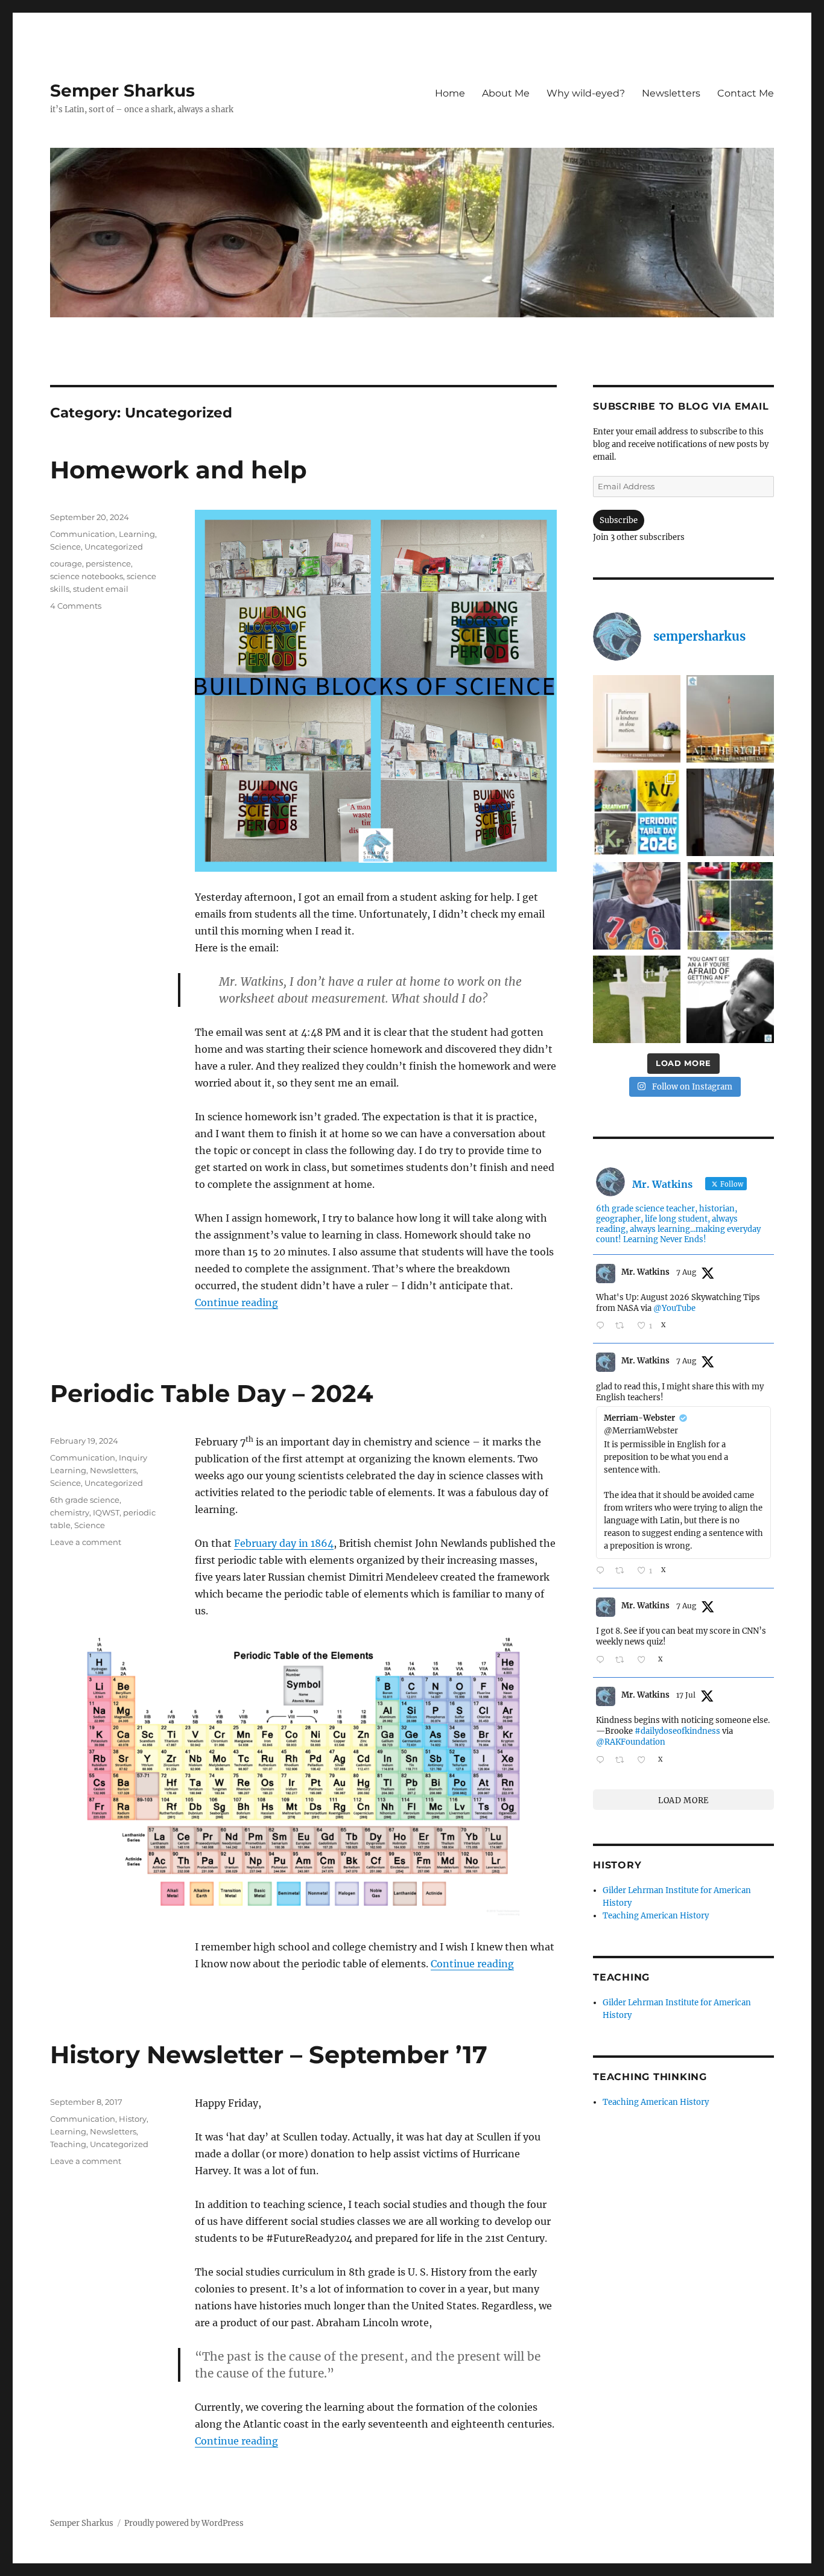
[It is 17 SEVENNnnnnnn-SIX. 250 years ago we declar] (637, 906)
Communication (83, 534)
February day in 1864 (284, 1543)
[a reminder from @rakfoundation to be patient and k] (637, 719)
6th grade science (85, 1500)
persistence (108, 563)
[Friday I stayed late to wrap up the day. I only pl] (730, 719)
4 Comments (76, 606)
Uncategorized (114, 547)
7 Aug (686, 1272)
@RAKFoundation (631, 1742)
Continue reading (236, 1302)
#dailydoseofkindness (677, 1731)
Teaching (68, 2144)
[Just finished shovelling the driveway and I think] (730, 812)
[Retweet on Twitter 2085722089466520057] (623, 1661)
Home (450, 93)
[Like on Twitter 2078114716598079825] (645, 1760)
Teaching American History (656, 1916)
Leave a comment (86, 1542)
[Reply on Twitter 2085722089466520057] (603, 1661)
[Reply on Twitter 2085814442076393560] (603, 1326)
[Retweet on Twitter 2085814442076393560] (623, 1326)
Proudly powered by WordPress (184, 2523)
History (133, 2119)
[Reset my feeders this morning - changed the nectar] (730, 906)
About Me (506, 93)
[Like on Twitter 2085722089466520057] (645, 1661)
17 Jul (686, 1695)
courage (66, 563)
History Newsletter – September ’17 (269, 2054)
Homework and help (179, 470)
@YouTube (674, 1308)
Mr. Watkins (645, 1272)
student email (101, 589)
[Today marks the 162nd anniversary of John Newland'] (637, 812)
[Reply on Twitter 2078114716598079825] (603, 1760)
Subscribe (619, 520)
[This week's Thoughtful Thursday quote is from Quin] (730, 999)
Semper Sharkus (122, 90)
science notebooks (87, 576)
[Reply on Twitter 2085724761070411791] (603, 1571)
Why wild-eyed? (586, 93)
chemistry (70, 1512)
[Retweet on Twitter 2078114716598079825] (623, 1760)
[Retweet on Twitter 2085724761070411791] (623, 1571)
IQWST (106, 1512)
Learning (137, 534)
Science (65, 547)
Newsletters (671, 93)
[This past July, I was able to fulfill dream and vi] (637, 999)
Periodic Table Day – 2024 (212, 1393)
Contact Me (746, 93)
